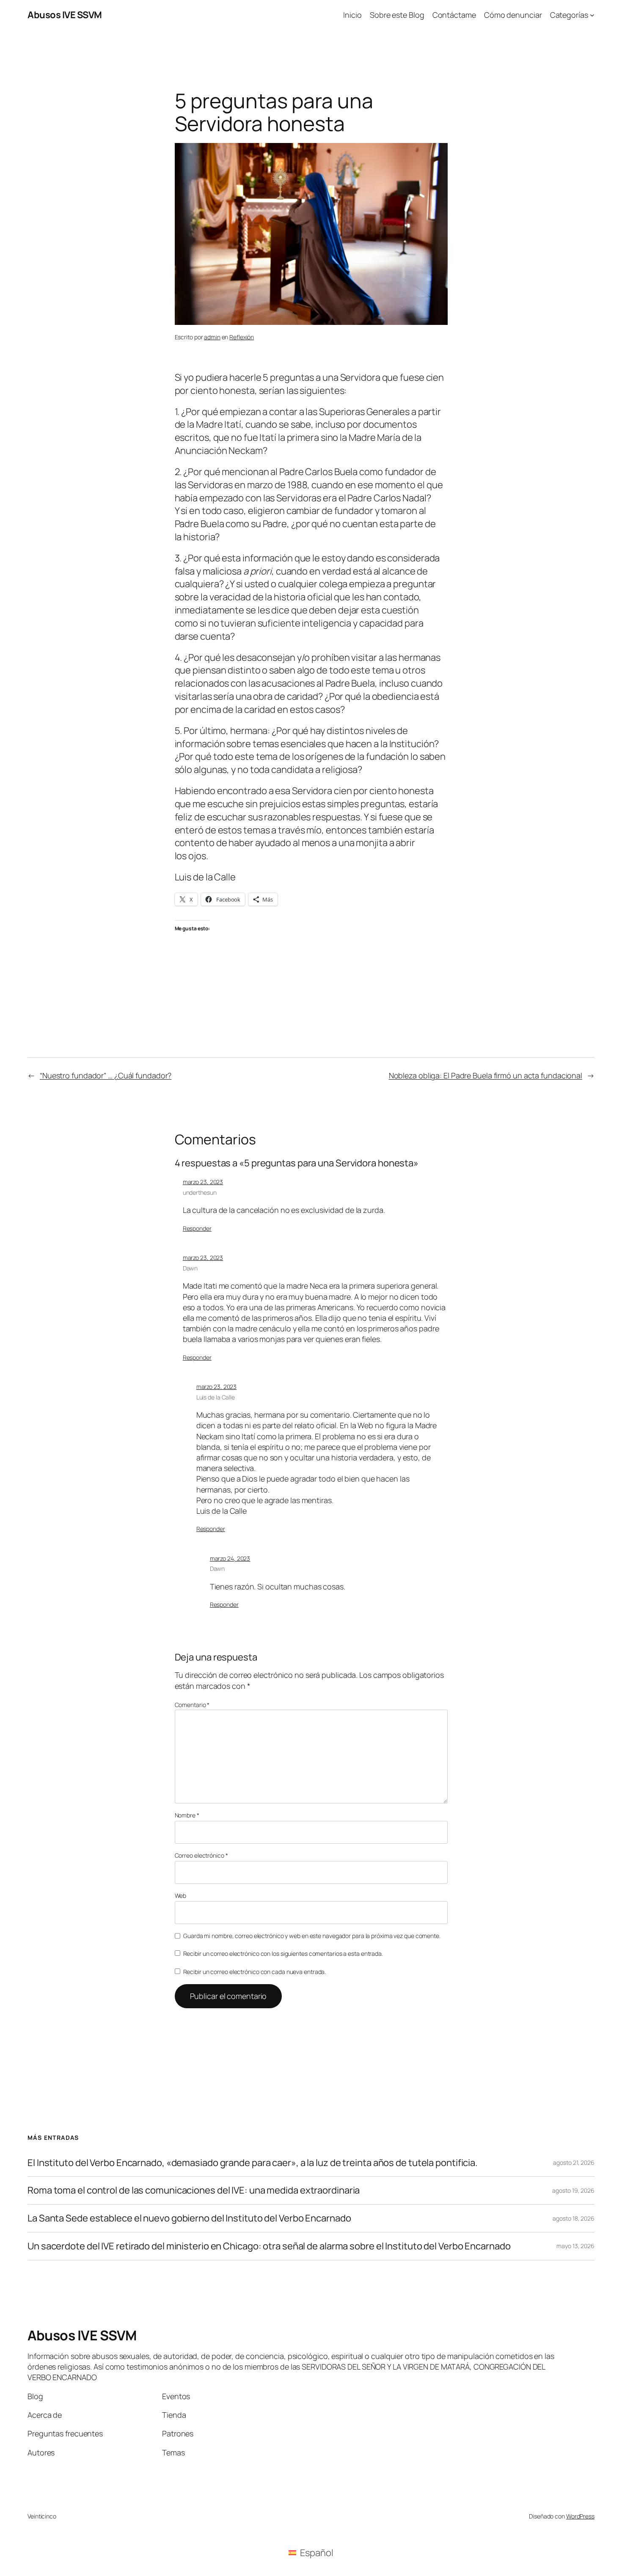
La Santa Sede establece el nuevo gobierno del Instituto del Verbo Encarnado (189, 2218)
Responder (197, 1228)
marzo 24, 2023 (230, 1558)
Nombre (187, 1815)
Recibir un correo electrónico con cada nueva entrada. (255, 1972)
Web (181, 1896)
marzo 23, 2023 (203, 1182)
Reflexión (242, 337)
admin (212, 337)
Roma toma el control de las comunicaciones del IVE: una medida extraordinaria (194, 2190)
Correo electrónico (201, 1855)
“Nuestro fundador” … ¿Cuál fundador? (106, 1075)
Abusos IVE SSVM (65, 15)
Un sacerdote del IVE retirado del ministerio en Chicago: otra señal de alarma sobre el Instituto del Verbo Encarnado (269, 2246)
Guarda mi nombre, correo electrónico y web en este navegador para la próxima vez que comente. (312, 1936)
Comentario (192, 1705)
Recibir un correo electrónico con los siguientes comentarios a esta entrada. (283, 1953)
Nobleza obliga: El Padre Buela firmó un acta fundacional (486, 1075)
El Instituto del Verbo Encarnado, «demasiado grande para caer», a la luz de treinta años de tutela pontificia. (253, 2163)
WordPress (580, 2516)
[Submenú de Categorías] (592, 15)
